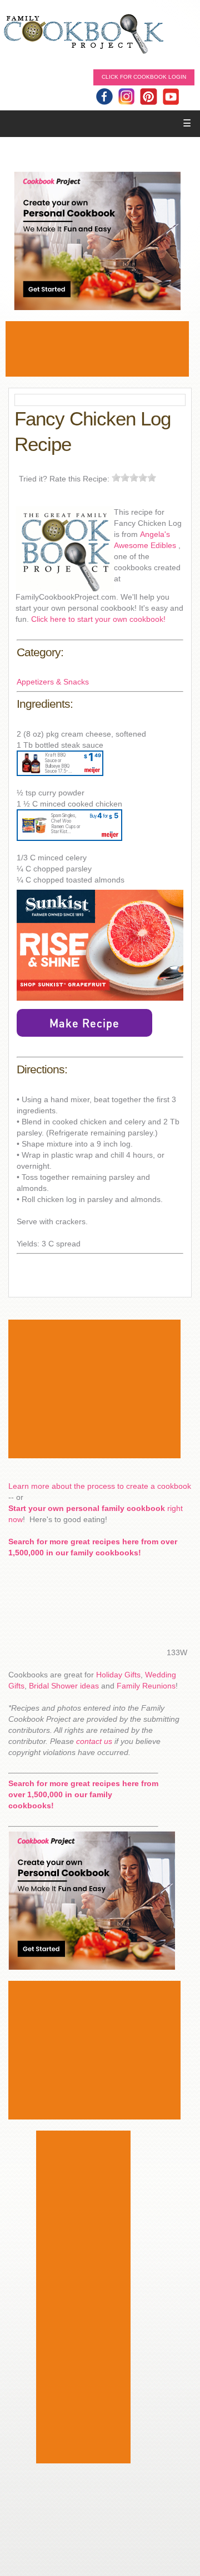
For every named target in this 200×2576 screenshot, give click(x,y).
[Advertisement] (97, 349)
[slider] (134, 478)
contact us (94, 1741)
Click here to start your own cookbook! (98, 619)
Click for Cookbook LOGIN (144, 77)
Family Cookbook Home (83, 35)
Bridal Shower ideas (64, 1686)
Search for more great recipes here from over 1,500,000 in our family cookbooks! (83, 1794)
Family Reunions (146, 1686)
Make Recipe (84, 1023)
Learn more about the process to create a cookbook (100, 1486)
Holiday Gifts (118, 1675)
